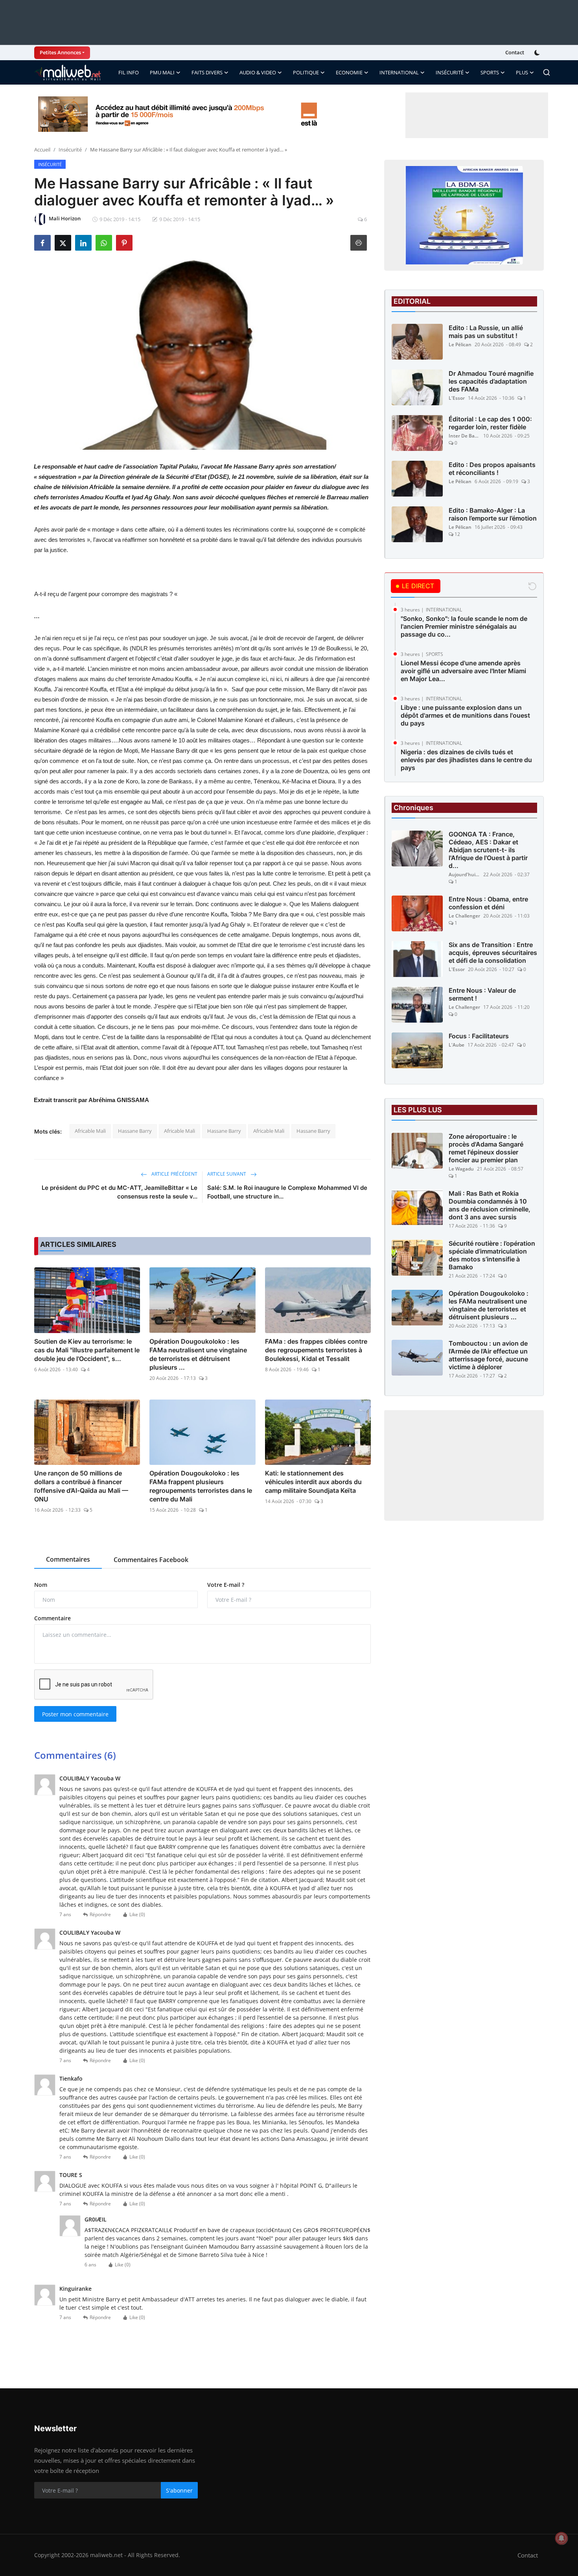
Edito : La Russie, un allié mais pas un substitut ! (486, 332)
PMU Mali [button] (162, 72)
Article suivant (227, 1174)
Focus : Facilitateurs (479, 1036)
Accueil (42, 150)
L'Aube (457, 1045)
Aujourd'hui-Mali (464, 875)
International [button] (399, 72)
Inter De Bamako (464, 436)
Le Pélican (460, 344)
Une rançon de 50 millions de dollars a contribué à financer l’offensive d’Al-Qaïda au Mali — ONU (81, 1486)
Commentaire (52, 1618)
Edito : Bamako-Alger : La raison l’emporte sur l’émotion (493, 514)
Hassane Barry (135, 1131)
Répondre (100, 1914)
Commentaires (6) (75, 1755)
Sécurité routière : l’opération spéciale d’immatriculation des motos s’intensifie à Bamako (492, 1256)
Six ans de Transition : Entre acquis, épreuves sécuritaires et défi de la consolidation (493, 953)
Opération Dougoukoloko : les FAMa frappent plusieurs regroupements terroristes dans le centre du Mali (201, 1486)
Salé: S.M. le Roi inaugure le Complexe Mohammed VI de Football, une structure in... (287, 1192)
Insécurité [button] (450, 72)
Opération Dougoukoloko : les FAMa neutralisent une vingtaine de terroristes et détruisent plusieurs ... (198, 1354)
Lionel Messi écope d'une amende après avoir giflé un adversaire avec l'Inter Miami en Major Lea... (463, 671)
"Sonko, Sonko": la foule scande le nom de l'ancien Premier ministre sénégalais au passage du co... (464, 626)
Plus (522, 72)
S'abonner (179, 2490)
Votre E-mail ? (226, 1585)
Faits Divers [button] (207, 72)
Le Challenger (464, 916)
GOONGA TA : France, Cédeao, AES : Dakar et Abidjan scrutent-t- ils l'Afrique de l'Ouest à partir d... (488, 850)
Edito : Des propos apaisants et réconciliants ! (492, 469)
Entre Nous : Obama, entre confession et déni (488, 903)
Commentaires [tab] (68, 1559)
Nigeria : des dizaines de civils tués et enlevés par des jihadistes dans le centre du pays (466, 760)
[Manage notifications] (561, 2538)
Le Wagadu (461, 1169)
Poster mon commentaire (75, 1714)
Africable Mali (90, 1131)
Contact (515, 52)
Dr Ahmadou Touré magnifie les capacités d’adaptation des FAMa (491, 381)
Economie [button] (349, 72)
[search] (547, 72)
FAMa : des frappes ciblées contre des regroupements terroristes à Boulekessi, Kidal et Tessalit (316, 1350)
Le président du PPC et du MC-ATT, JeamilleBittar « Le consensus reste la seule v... (120, 1192)
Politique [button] (306, 72)
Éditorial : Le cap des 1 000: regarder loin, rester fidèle (490, 423)
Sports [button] (490, 72)
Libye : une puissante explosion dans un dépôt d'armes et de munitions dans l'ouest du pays (465, 715)
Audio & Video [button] (258, 72)
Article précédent (174, 1174)
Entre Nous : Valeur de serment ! (482, 995)
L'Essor (457, 398)
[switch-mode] (538, 53)
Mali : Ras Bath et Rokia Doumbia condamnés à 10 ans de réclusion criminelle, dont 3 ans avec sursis (490, 1206)
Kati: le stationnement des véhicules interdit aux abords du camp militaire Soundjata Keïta (313, 1482)
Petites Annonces (60, 52)
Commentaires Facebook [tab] (151, 1560)
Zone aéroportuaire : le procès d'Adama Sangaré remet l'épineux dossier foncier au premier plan (486, 1149)
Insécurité (70, 150)
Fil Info (129, 72)
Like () (137, 1914)
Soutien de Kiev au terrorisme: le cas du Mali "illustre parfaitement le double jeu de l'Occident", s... (87, 1350)
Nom (41, 1585)
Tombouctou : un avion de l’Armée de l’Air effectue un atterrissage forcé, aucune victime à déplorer (488, 1355)
